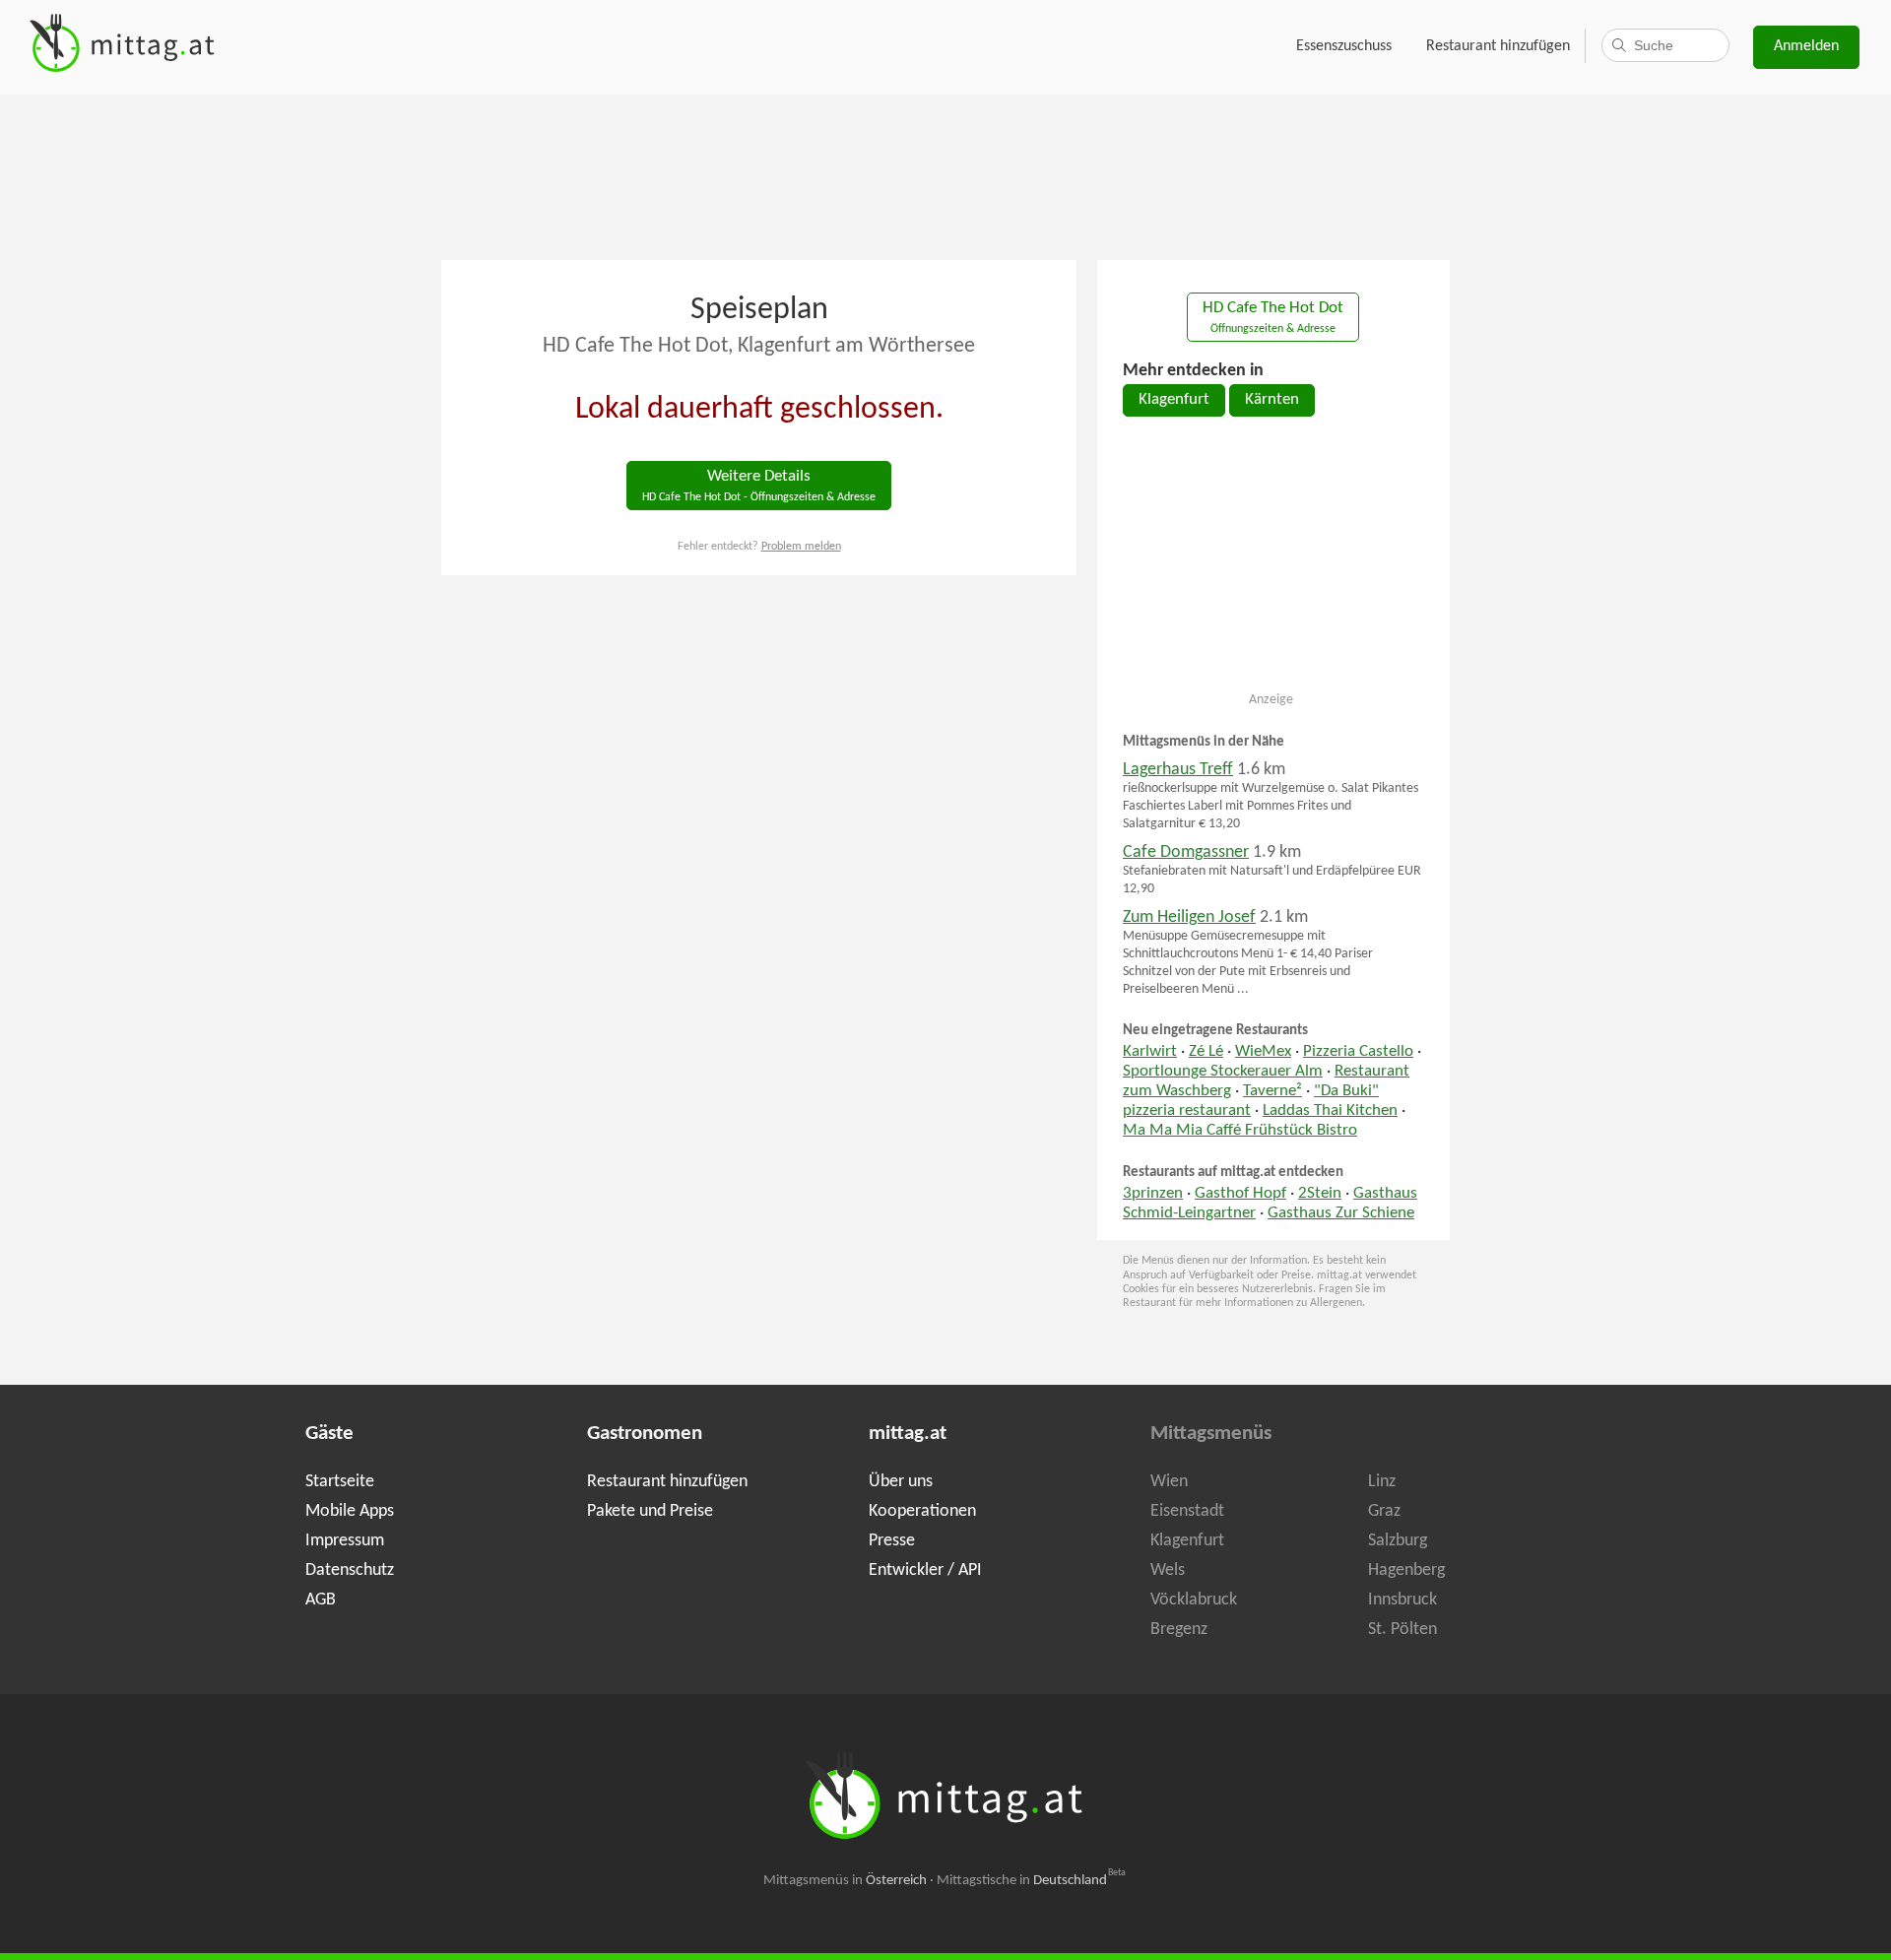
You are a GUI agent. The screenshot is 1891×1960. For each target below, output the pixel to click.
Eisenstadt (1187, 1511)
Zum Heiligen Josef (1189, 917)
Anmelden (1806, 46)
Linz (1382, 1482)
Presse (892, 1541)
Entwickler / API (925, 1570)
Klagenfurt (1174, 400)
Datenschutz (350, 1570)
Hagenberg (1406, 1570)
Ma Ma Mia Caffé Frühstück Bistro (1240, 1131)
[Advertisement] (945, 175)
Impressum (345, 1541)
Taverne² (1272, 1091)
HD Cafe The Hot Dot (1273, 318)
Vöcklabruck (1194, 1600)
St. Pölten (1402, 1630)
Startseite (340, 1482)
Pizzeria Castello (1358, 1052)
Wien (1169, 1482)
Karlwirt (1150, 1052)
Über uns (901, 1482)
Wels (1168, 1570)
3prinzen (1153, 1194)
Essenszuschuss (1344, 46)
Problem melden (801, 547)
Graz (1384, 1511)
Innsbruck (1402, 1600)
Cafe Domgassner (1186, 852)
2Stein (1320, 1194)
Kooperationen (922, 1511)
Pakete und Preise (650, 1511)
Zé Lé (1206, 1052)
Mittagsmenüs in (845, 1881)
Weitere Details (759, 486)
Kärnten (1272, 400)
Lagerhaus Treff (1178, 770)
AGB (321, 1600)
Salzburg (1398, 1541)
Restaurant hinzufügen (1498, 46)
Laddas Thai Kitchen (1330, 1111)
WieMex (1263, 1052)
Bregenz (1179, 1630)
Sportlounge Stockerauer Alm (1223, 1072)
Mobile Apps (350, 1511)
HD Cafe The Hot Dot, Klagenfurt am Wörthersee (759, 346)
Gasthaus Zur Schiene (1341, 1213)
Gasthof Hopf (1240, 1194)
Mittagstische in (1031, 1881)
